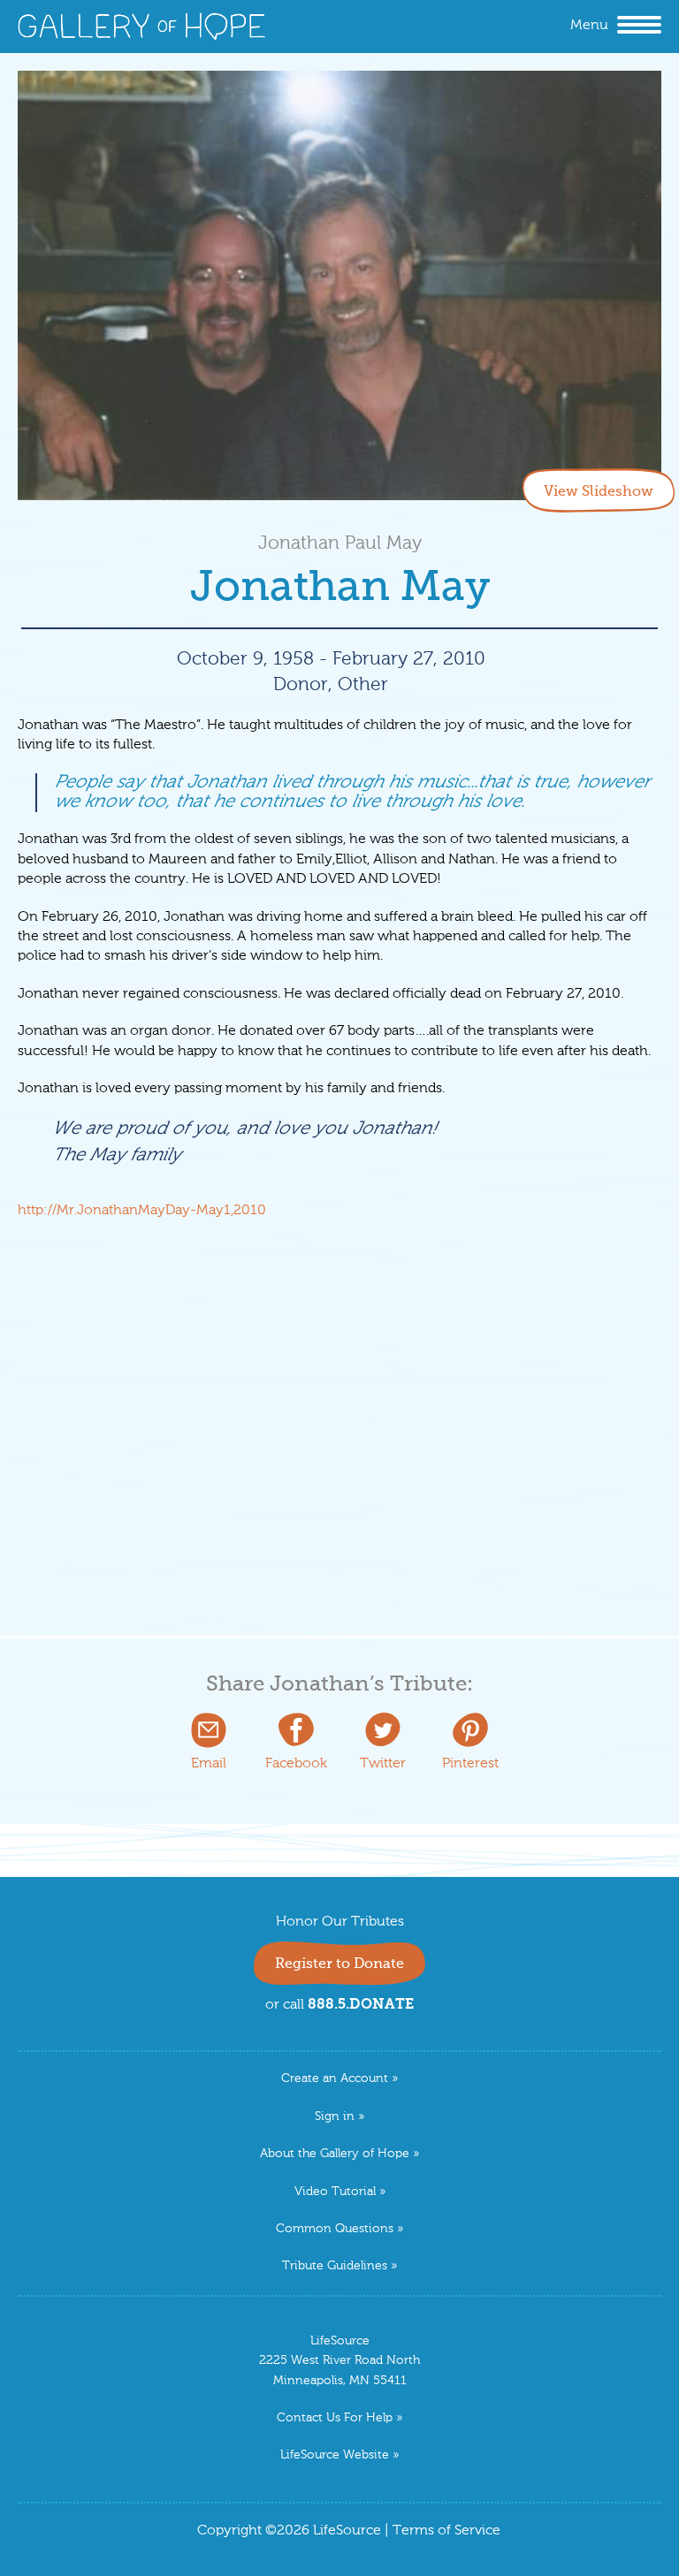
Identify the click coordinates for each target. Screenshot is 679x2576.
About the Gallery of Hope (335, 2154)
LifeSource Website (335, 2455)
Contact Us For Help (335, 2418)
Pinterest (470, 1764)
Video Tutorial (335, 2192)
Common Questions (335, 2229)
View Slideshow (599, 492)
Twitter (383, 1764)
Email (209, 1764)
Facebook (296, 1764)
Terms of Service (446, 2531)
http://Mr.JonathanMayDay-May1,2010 (142, 1211)
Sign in (335, 2117)
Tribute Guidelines (335, 2266)
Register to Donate (339, 1964)
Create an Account (335, 2079)
